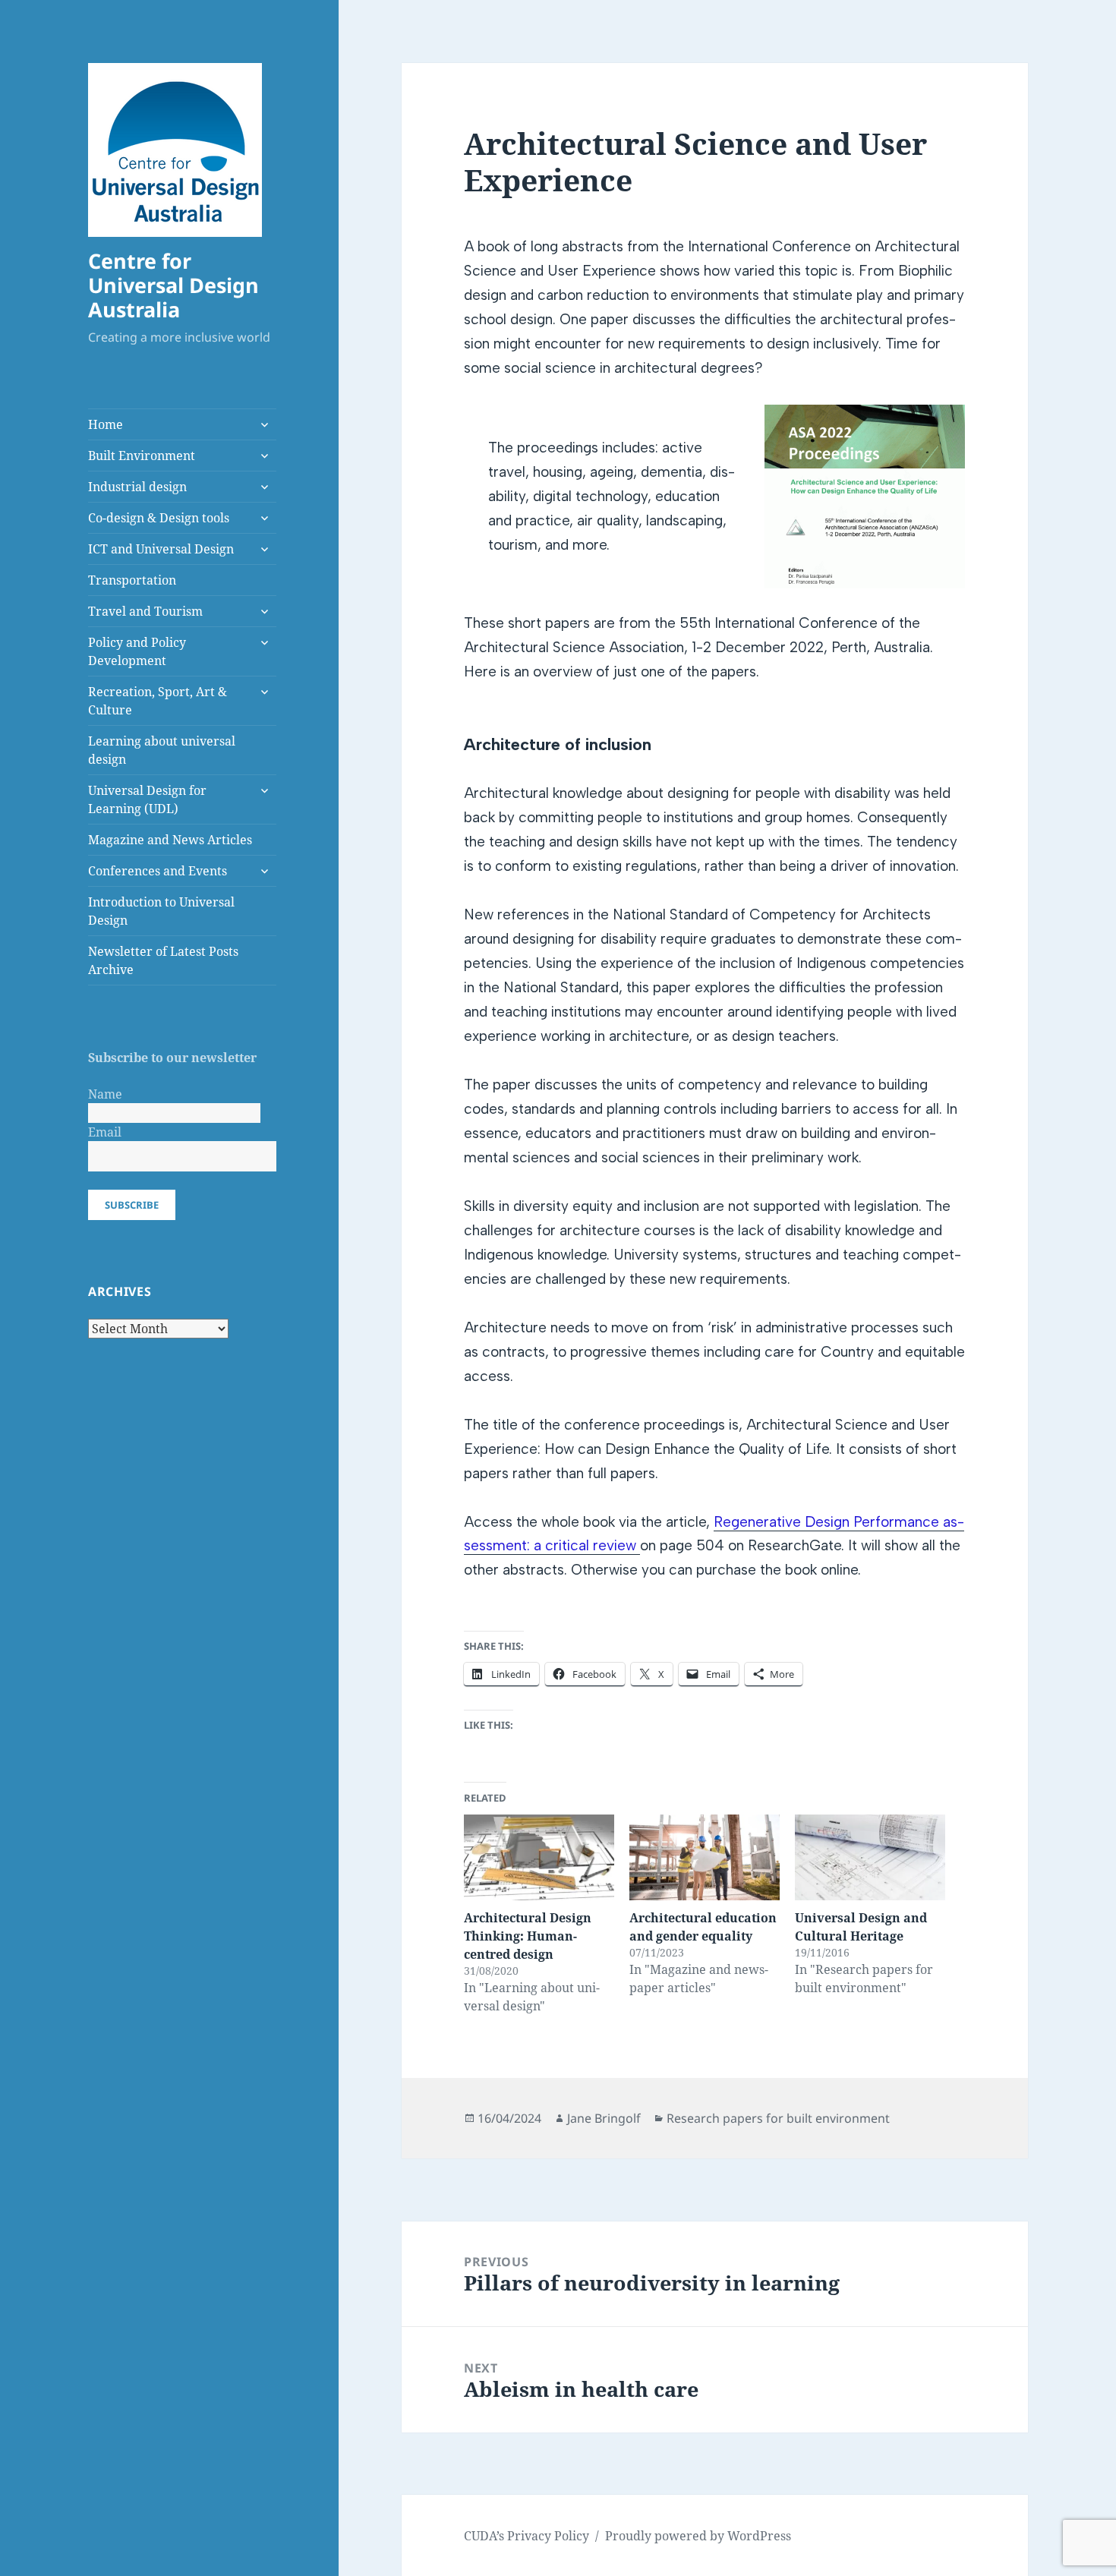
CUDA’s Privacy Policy (526, 2536)
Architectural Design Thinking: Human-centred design (528, 1936)
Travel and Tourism (145, 611)
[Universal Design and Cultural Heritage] (870, 1857)
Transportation (132, 580)
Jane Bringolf (604, 2118)
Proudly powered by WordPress (698, 2536)
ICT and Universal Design (161, 549)
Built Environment (142, 456)
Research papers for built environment (778, 2118)
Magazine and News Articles (170, 840)
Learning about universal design (162, 750)
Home (106, 424)
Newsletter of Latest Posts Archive (163, 960)
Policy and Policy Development (137, 651)
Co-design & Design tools (159, 518)
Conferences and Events (158, 871)
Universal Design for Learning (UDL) (147, 799)
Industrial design (137, 487)
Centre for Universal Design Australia (173, 285)
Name (105, 1094)
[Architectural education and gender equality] (705, 1857)
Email (105, 1132)
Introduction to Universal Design (161, 911)
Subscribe (132, 1205)
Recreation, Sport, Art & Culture (158, 701)
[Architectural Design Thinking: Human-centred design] (539, 1857)
